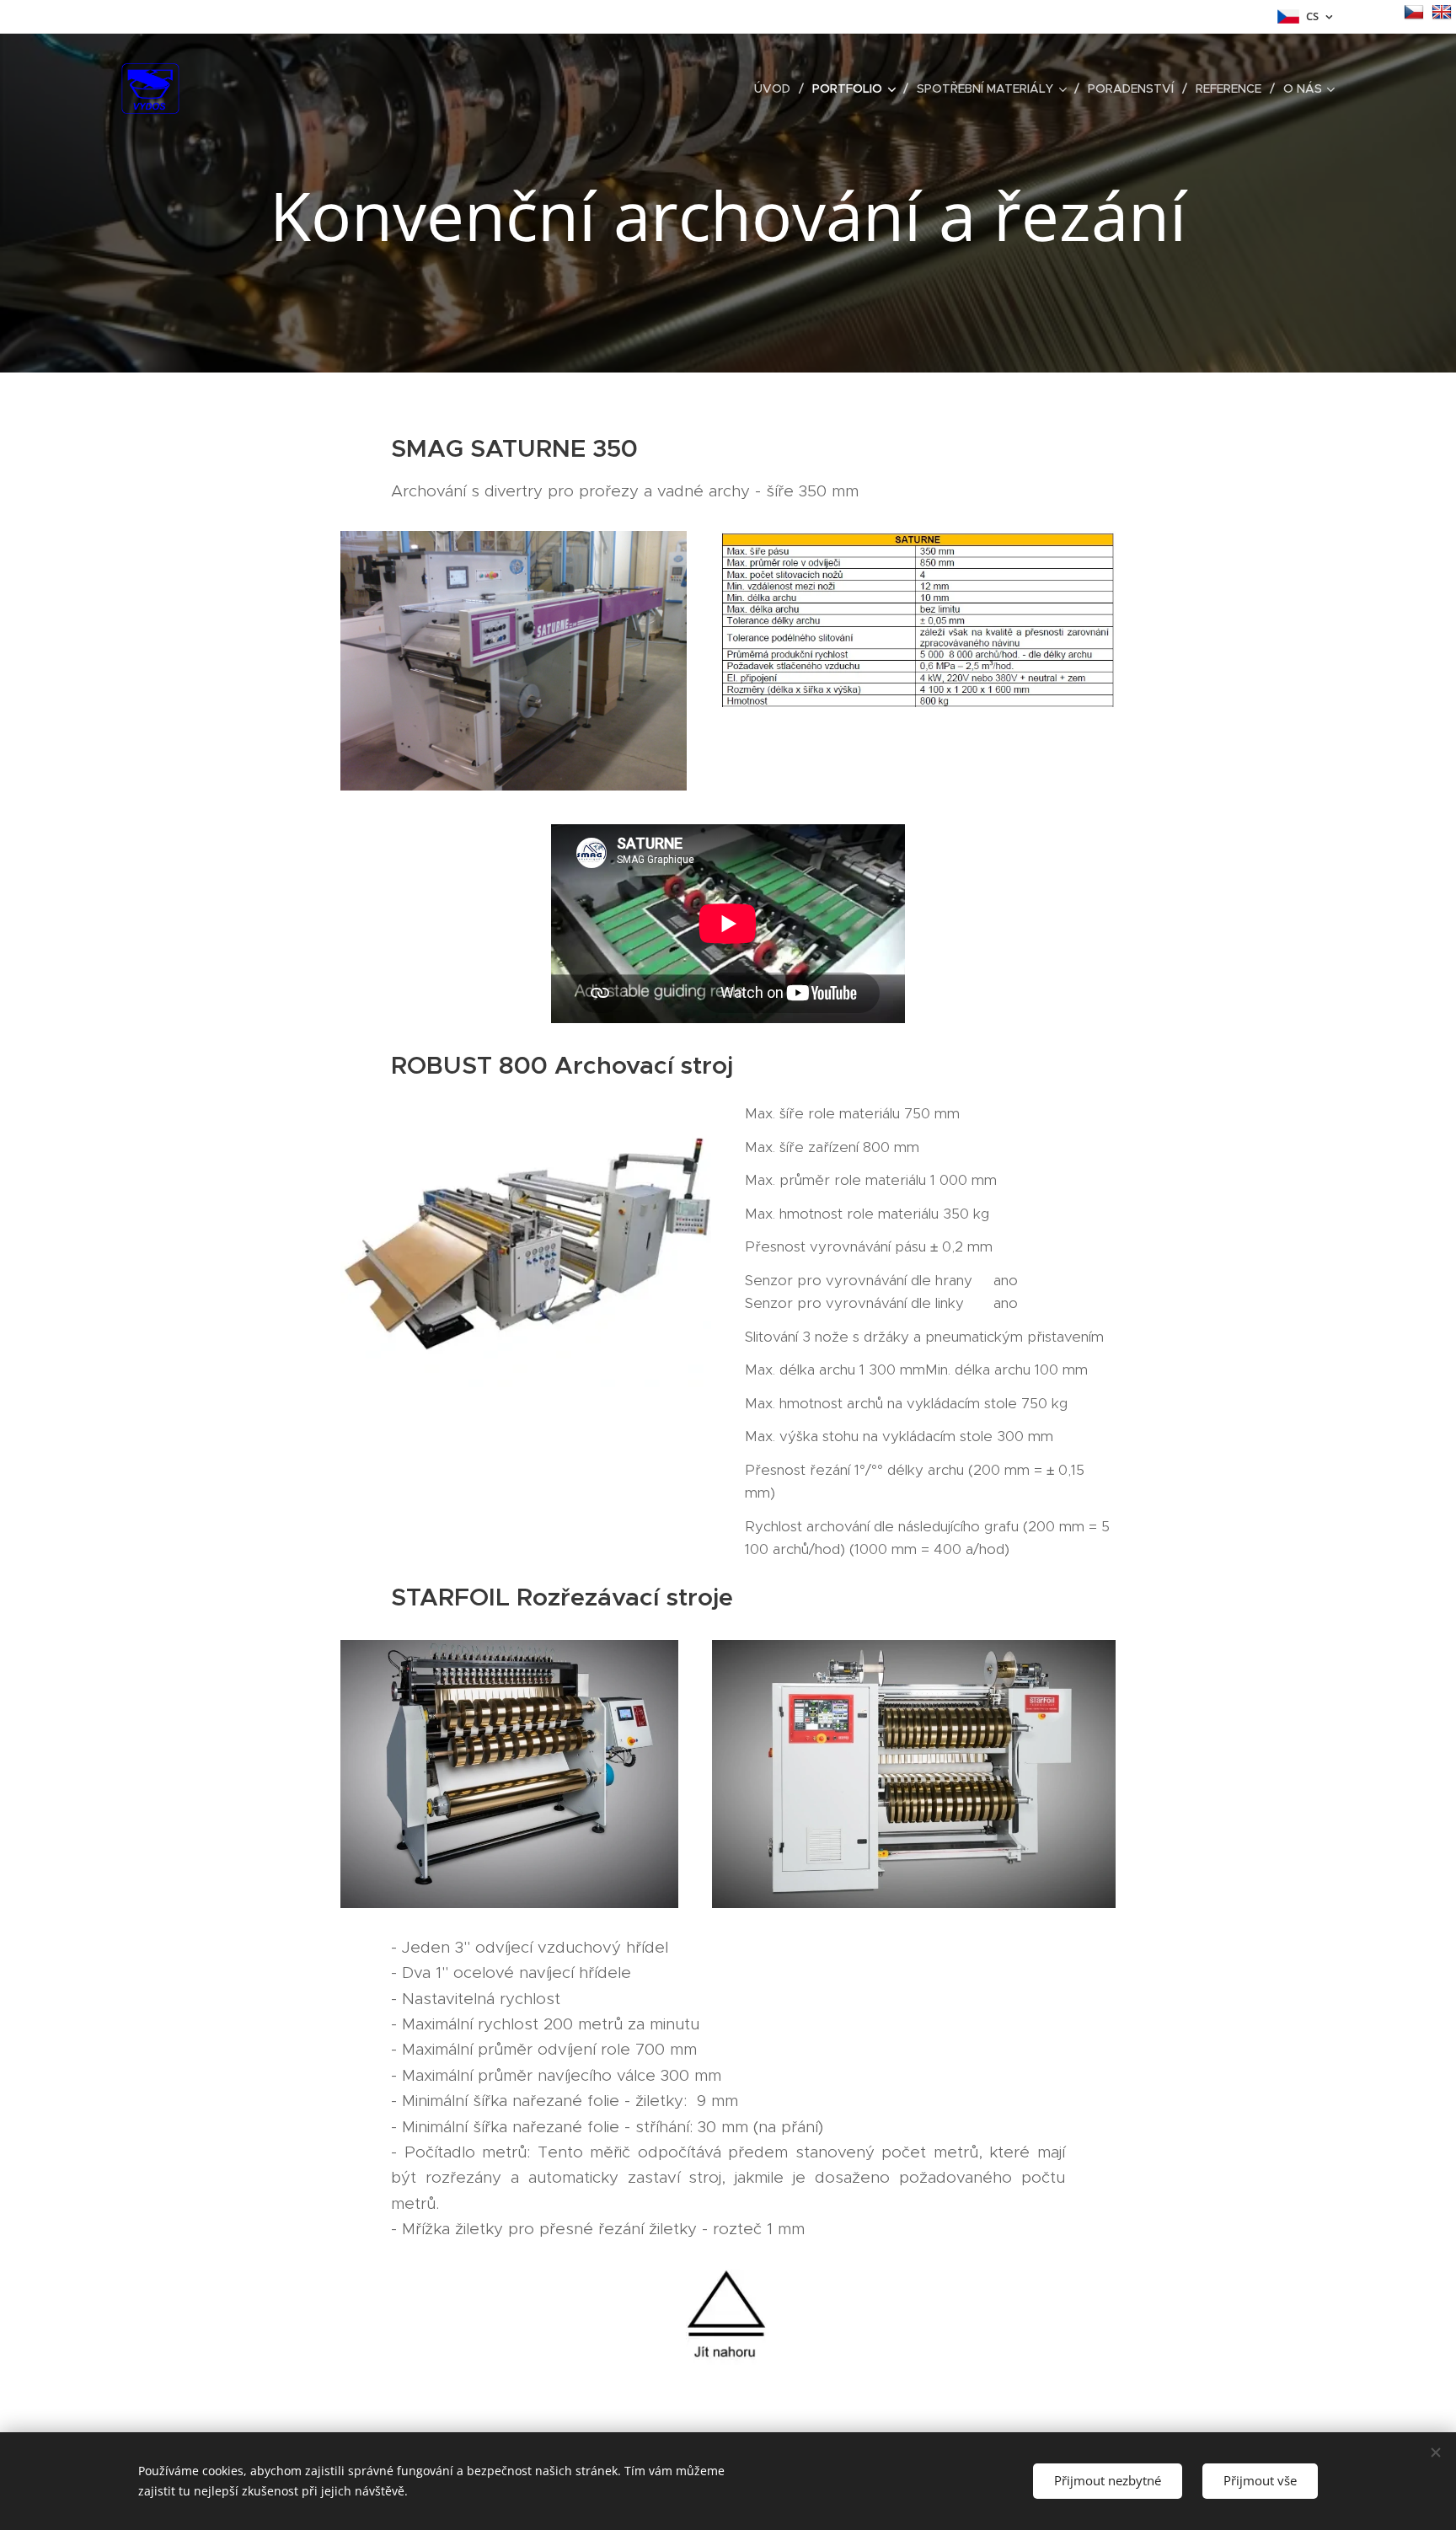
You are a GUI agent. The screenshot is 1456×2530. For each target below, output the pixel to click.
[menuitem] (777, 88)
